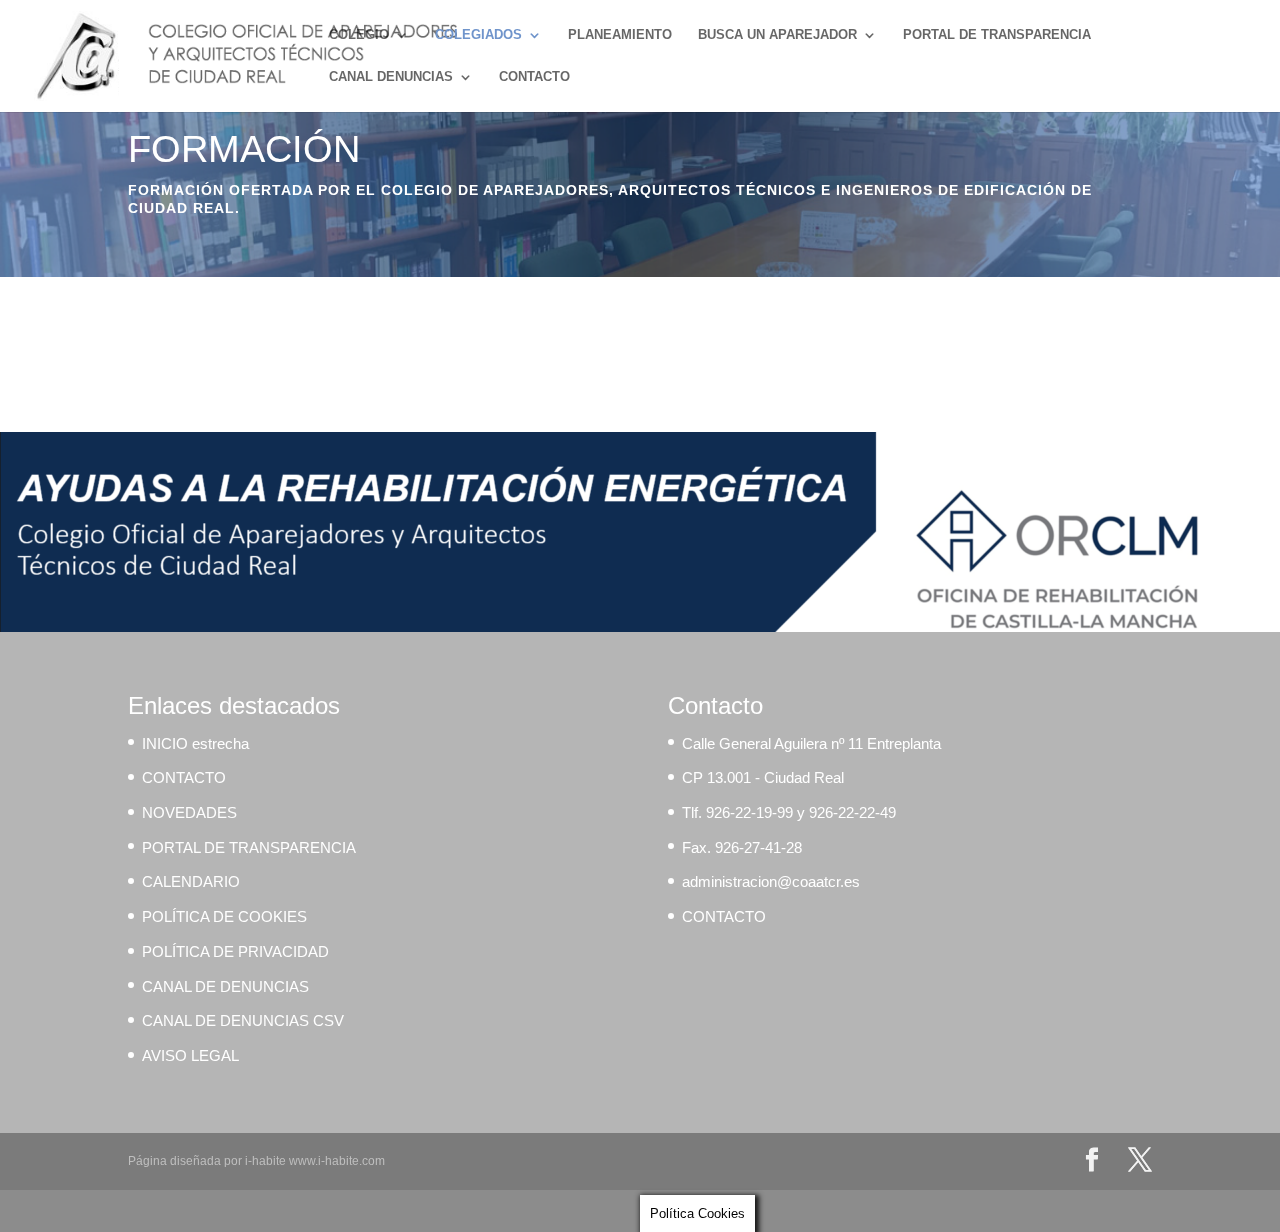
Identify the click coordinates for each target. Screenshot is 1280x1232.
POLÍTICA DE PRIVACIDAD (235, 951)
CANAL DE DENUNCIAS (225, 986)
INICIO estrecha (195, 743)
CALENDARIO (191, 881)
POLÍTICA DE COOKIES (224, 916)
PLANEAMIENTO (620, 35)
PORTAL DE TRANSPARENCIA (997, 35)
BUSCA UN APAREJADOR (777, 35)
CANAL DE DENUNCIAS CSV (243, 1020)
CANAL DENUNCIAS (391, 77)
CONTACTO (534, 77)
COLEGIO (359, 35)
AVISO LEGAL (190, 1055)
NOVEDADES (189, 812)
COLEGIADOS (478, 35)
